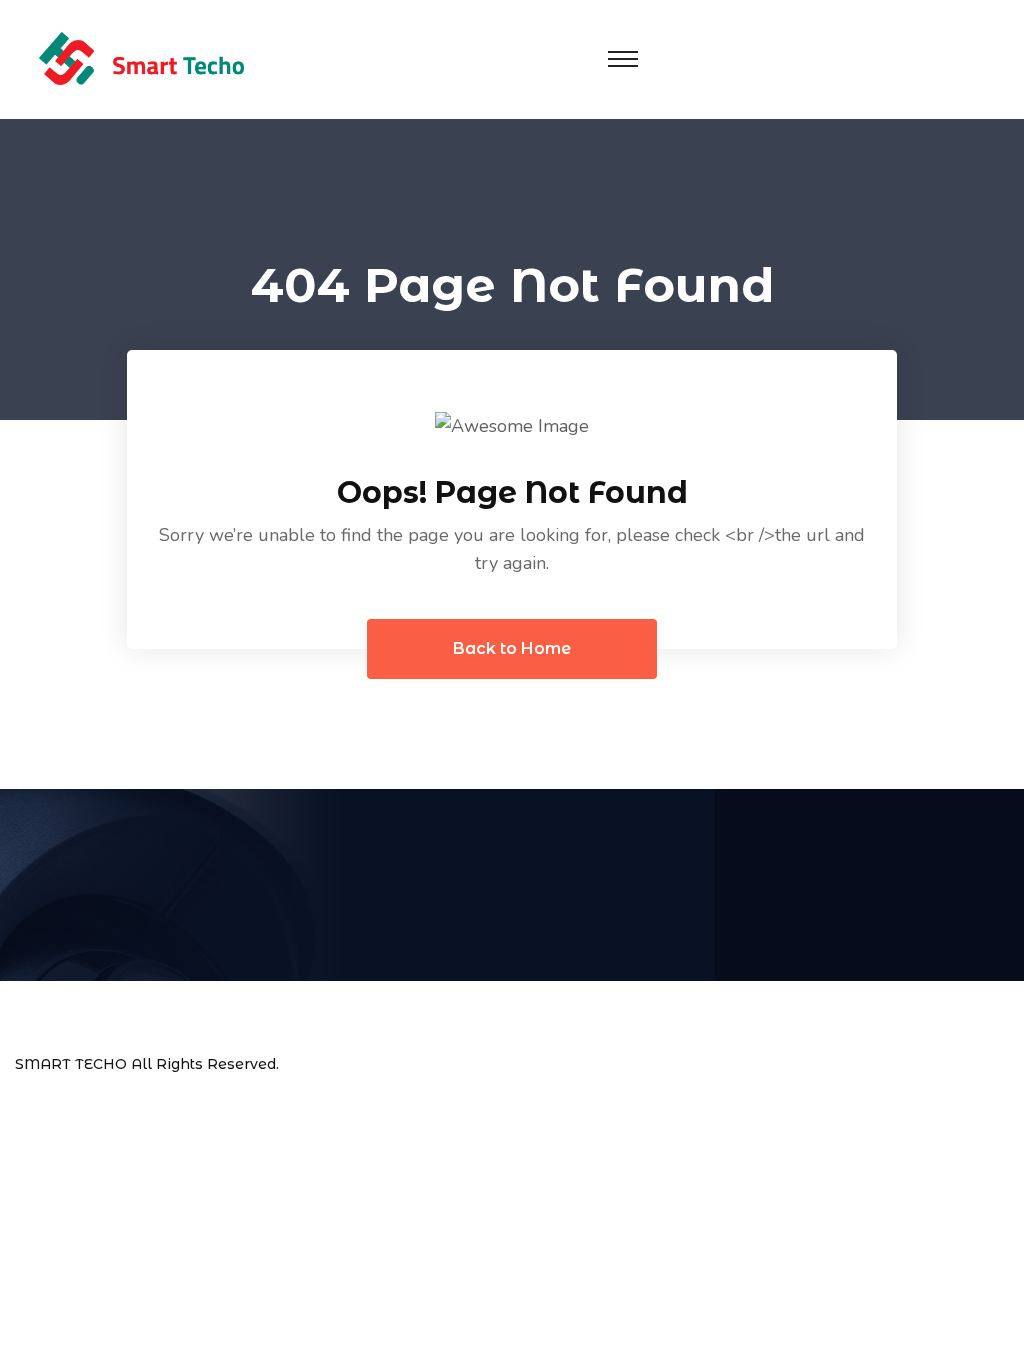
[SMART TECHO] (141, 58)
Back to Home (512, 648)
